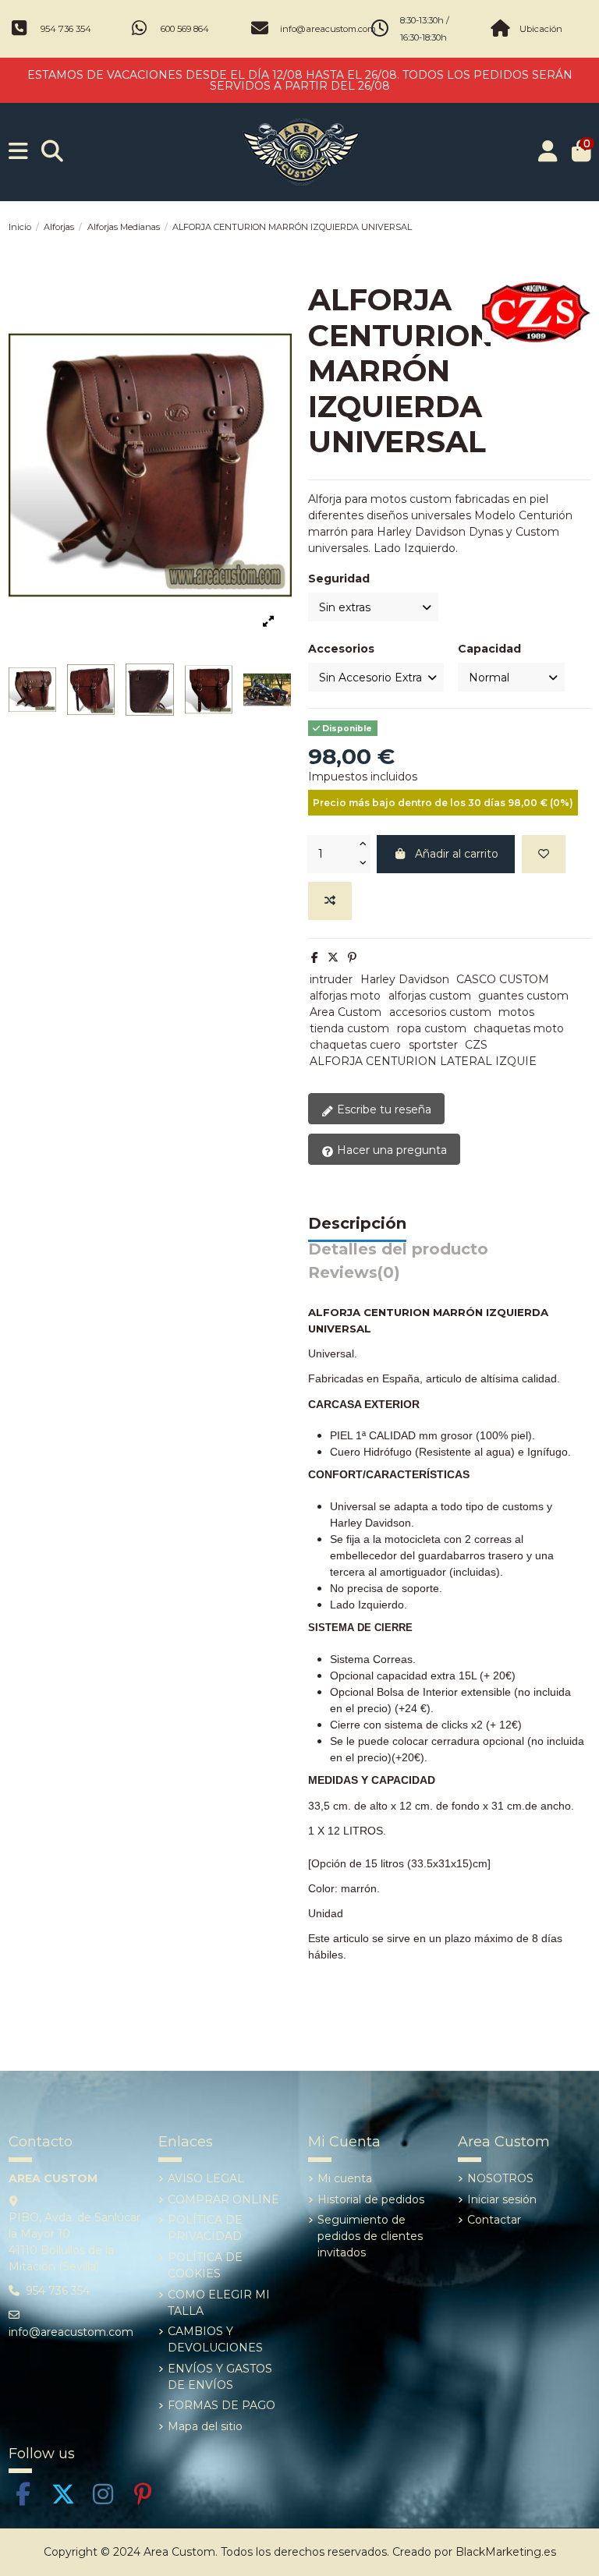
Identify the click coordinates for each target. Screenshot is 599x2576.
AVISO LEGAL (206, 2178)
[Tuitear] (333, 957)
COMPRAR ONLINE (223, 2199)
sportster (433, 1045)
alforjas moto (345, 996)
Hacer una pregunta (390, 1150)
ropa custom (432, 1028)
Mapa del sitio (205, 2426)
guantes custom (523, 996)
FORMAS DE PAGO (222, 2405)
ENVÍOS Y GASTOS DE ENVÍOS (220, 2377)
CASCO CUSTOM (503, 979)
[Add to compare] (330, 901)
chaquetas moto (519, 1028)
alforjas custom (430, 996)
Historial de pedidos (371, 2199)
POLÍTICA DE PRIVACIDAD (205, 2228)
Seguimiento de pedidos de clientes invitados (370, 2236)
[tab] (354, 1277)
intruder (331, 979)
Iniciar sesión (502, 2199)
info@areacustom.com (328, 29)
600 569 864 (185, 29)
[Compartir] (315, 957)
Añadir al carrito (457, 854)
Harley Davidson (405, 979)
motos (516, 1012)
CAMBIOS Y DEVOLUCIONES (215, 2339)
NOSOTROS (500, 2178)
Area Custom (346, 1012)
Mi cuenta (345, 2178)
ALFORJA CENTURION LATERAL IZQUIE (423, 1061)
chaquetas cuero (355, 1045)
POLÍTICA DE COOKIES (205, 2265)
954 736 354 (66, 29)
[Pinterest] (352, 957)
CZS (476, 1045)
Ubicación (541, 29)
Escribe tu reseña (383, 1109)
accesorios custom (440, 1012)
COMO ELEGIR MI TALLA (219, 2303)
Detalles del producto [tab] (398, 1250)
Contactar (494, 2220)
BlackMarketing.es (506, 2552)
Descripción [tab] (357, 1224)
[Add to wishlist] (544, 854)
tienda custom (349, 1028)
